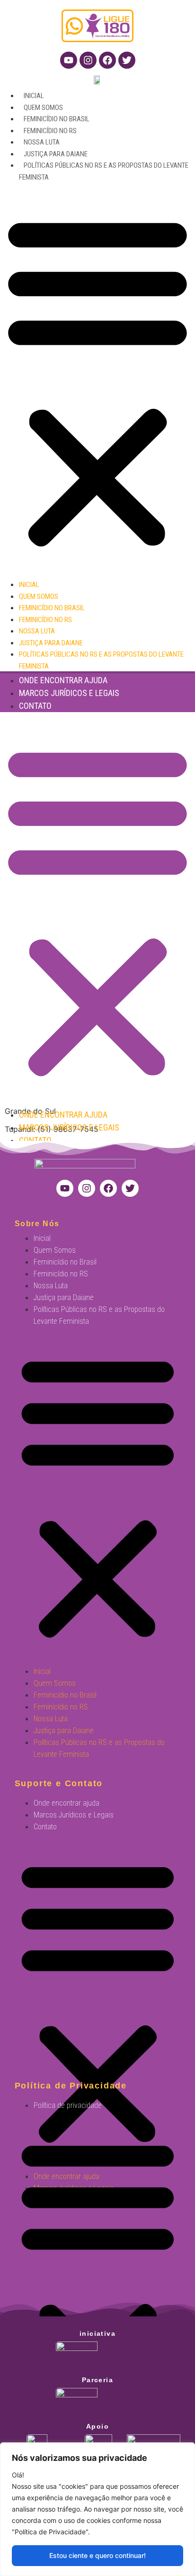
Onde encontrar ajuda (63, 680)
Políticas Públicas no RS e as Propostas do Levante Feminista (99, 1315)
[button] (97, 380)
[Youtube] (69, 60)
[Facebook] (107, 60)
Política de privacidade (68, 2105)
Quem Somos (43, 108)
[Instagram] (88, 60)
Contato (35, 706)
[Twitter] (127, 60)
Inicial (34, 96)
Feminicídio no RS (50, 131)
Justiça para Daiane (56, 154)
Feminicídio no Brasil (57, 119)
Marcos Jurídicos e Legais (69, 693)
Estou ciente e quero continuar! (97, 2555)
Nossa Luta (42, 142)
